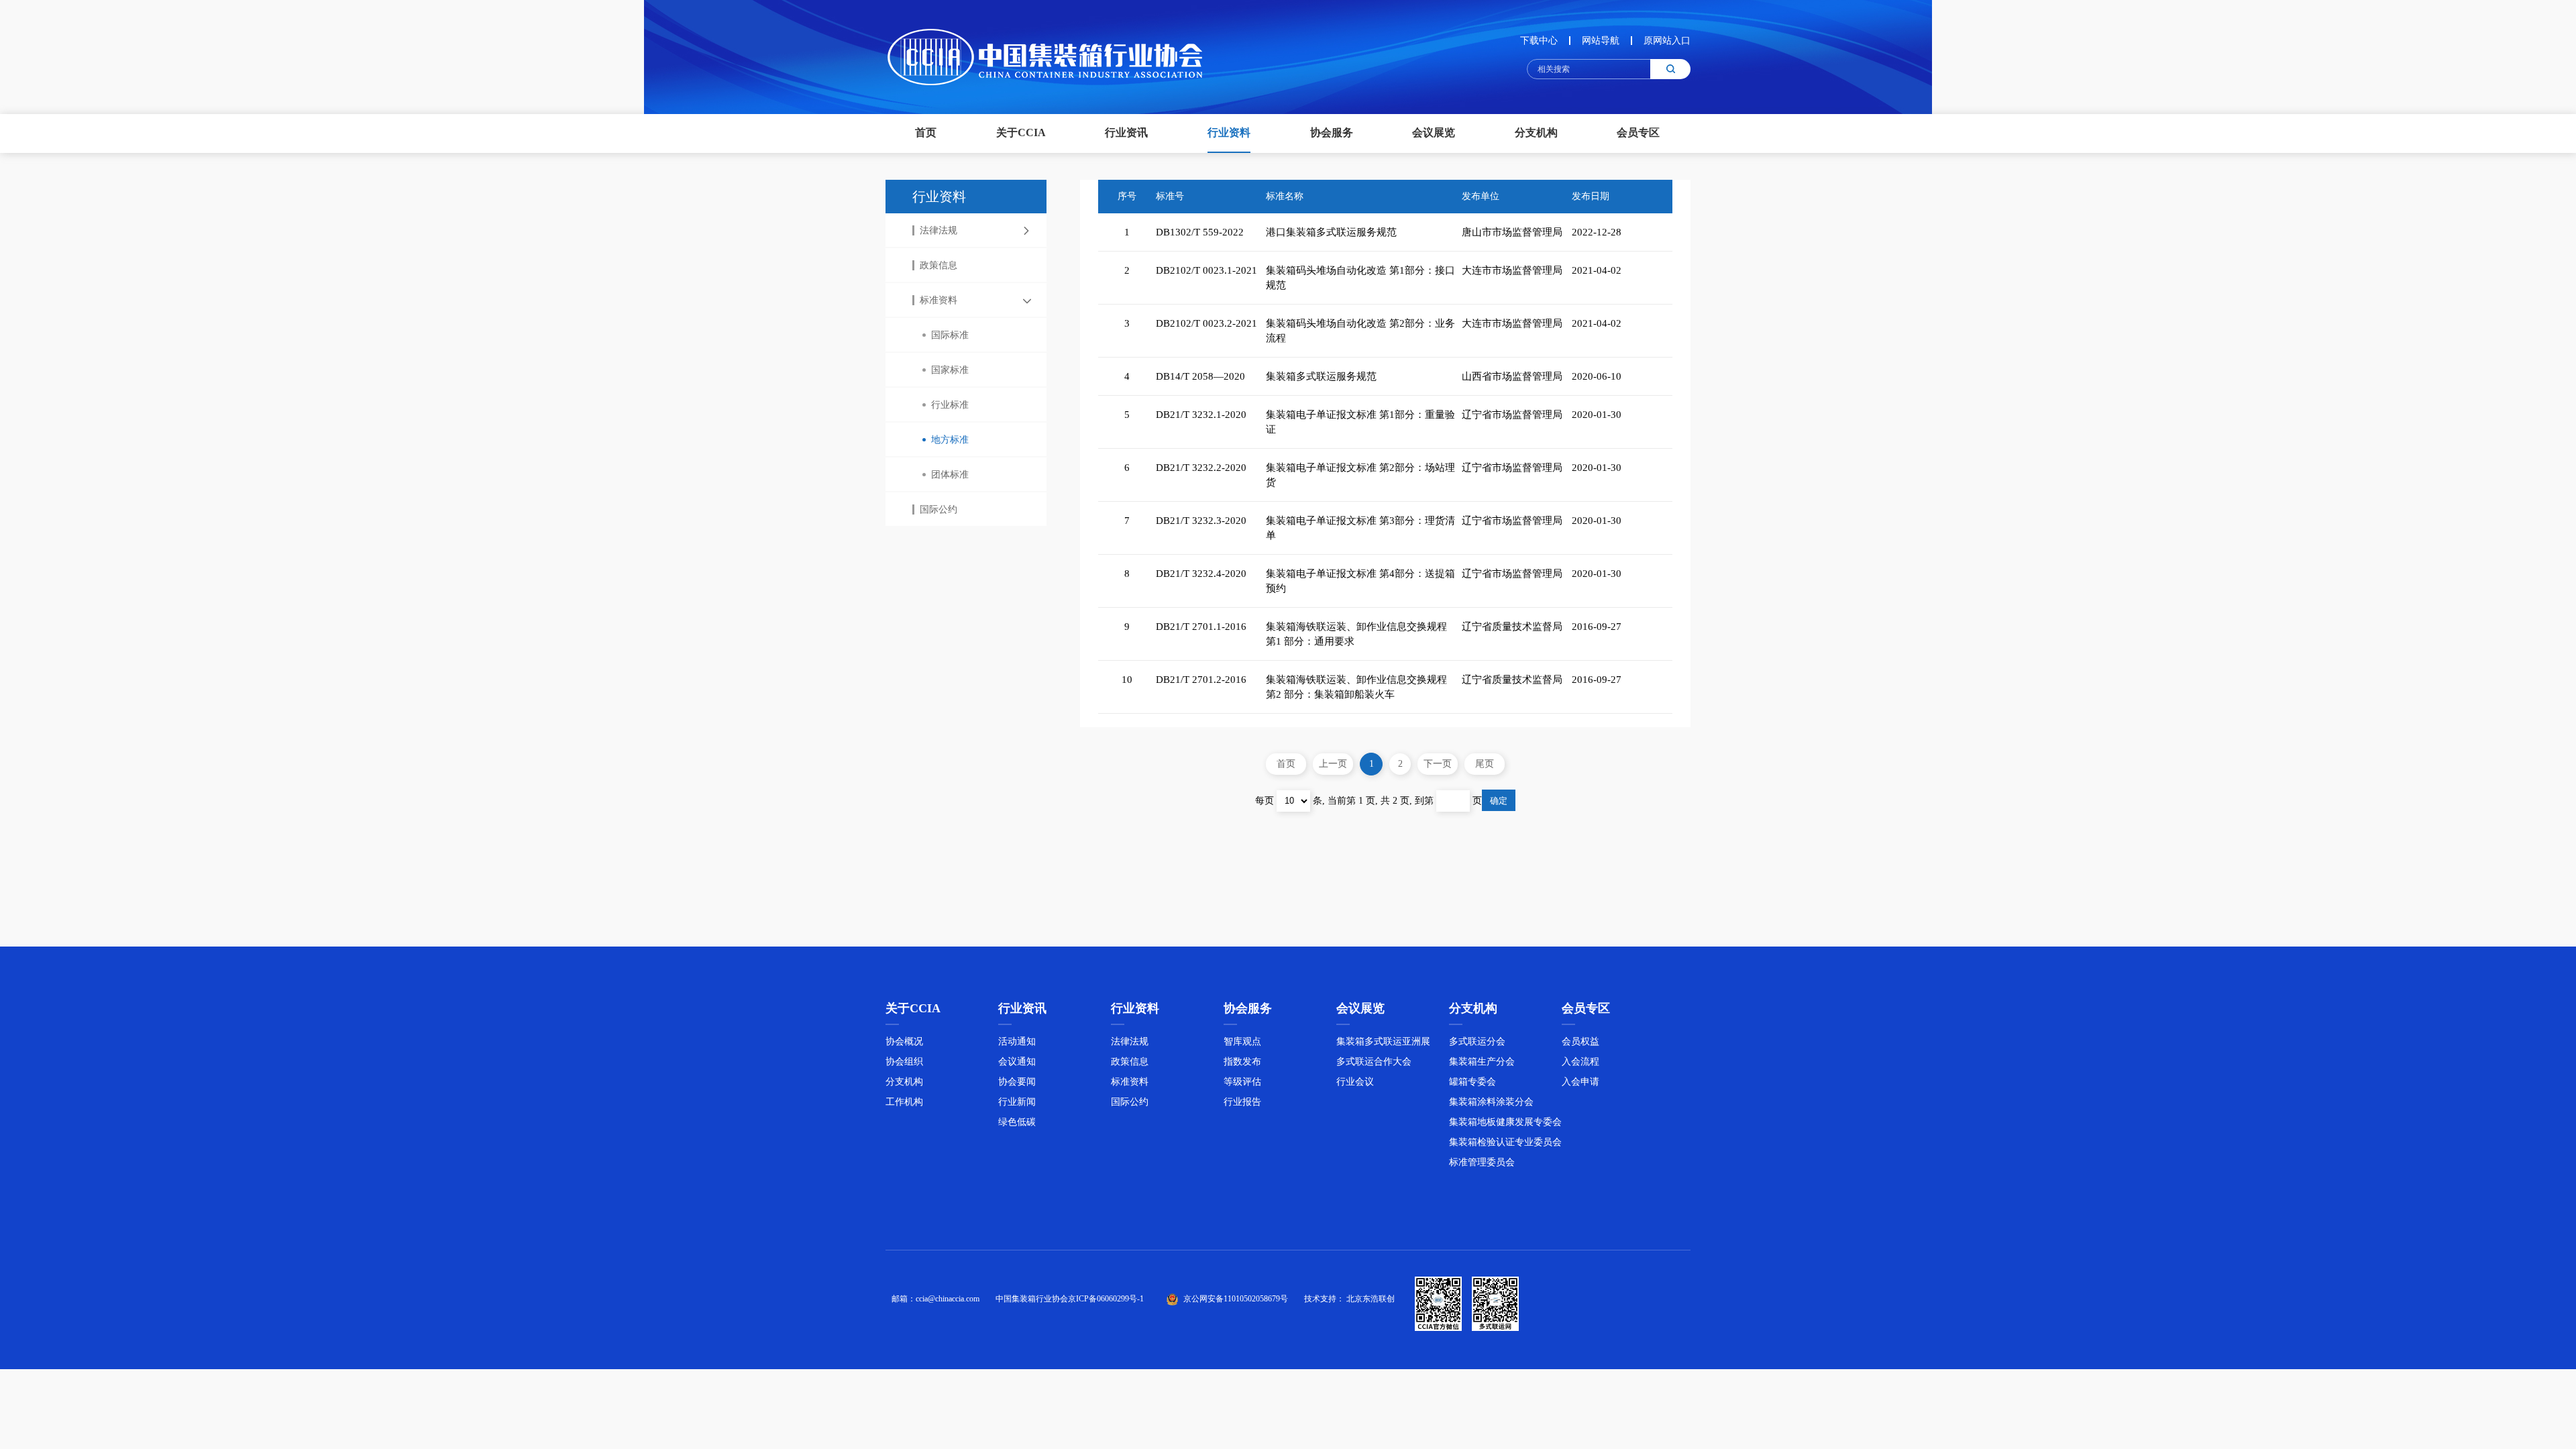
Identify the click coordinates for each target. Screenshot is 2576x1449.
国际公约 (938, 509)
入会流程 (1580, 1062)
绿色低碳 (1017, 1122)
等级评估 (1242, 1082)
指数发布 (1242, 1062)
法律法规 (938, 230)
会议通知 (1017, 1062)
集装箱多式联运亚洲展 (1383, 1041)
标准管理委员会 (1482, 1162)
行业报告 (1242, 1102)
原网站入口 (1667, 41)
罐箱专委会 (1472, 1082)
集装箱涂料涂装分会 (1491, 1102)
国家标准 (950, 370)
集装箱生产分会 (1482, 1062)
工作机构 (904, 1102)
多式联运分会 (1477, 1041)
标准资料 (938, 300)
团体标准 (950, 475)
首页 (926, 132)
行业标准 (950, 405)
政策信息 (938, 265)
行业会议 (1355, 1082)
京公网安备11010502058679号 (1236, 1299)
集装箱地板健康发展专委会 (1505, 1122)
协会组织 (904, 1062)
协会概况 (904, 1041)
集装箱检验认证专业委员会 (1505, 1142)
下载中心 (1539, 41)
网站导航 (1601, 41)
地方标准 (950, 440)
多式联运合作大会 (1374, 1062)
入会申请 (1580, 1082)
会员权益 (1580, 1041)
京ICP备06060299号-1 (1106, 1299)
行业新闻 (1017, 1102)
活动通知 (1017, 1041)
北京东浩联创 (1371, 1299)
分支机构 (904, 1082)
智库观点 (1242, 1041)
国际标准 (950, 335)
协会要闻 (1017, 1082)
